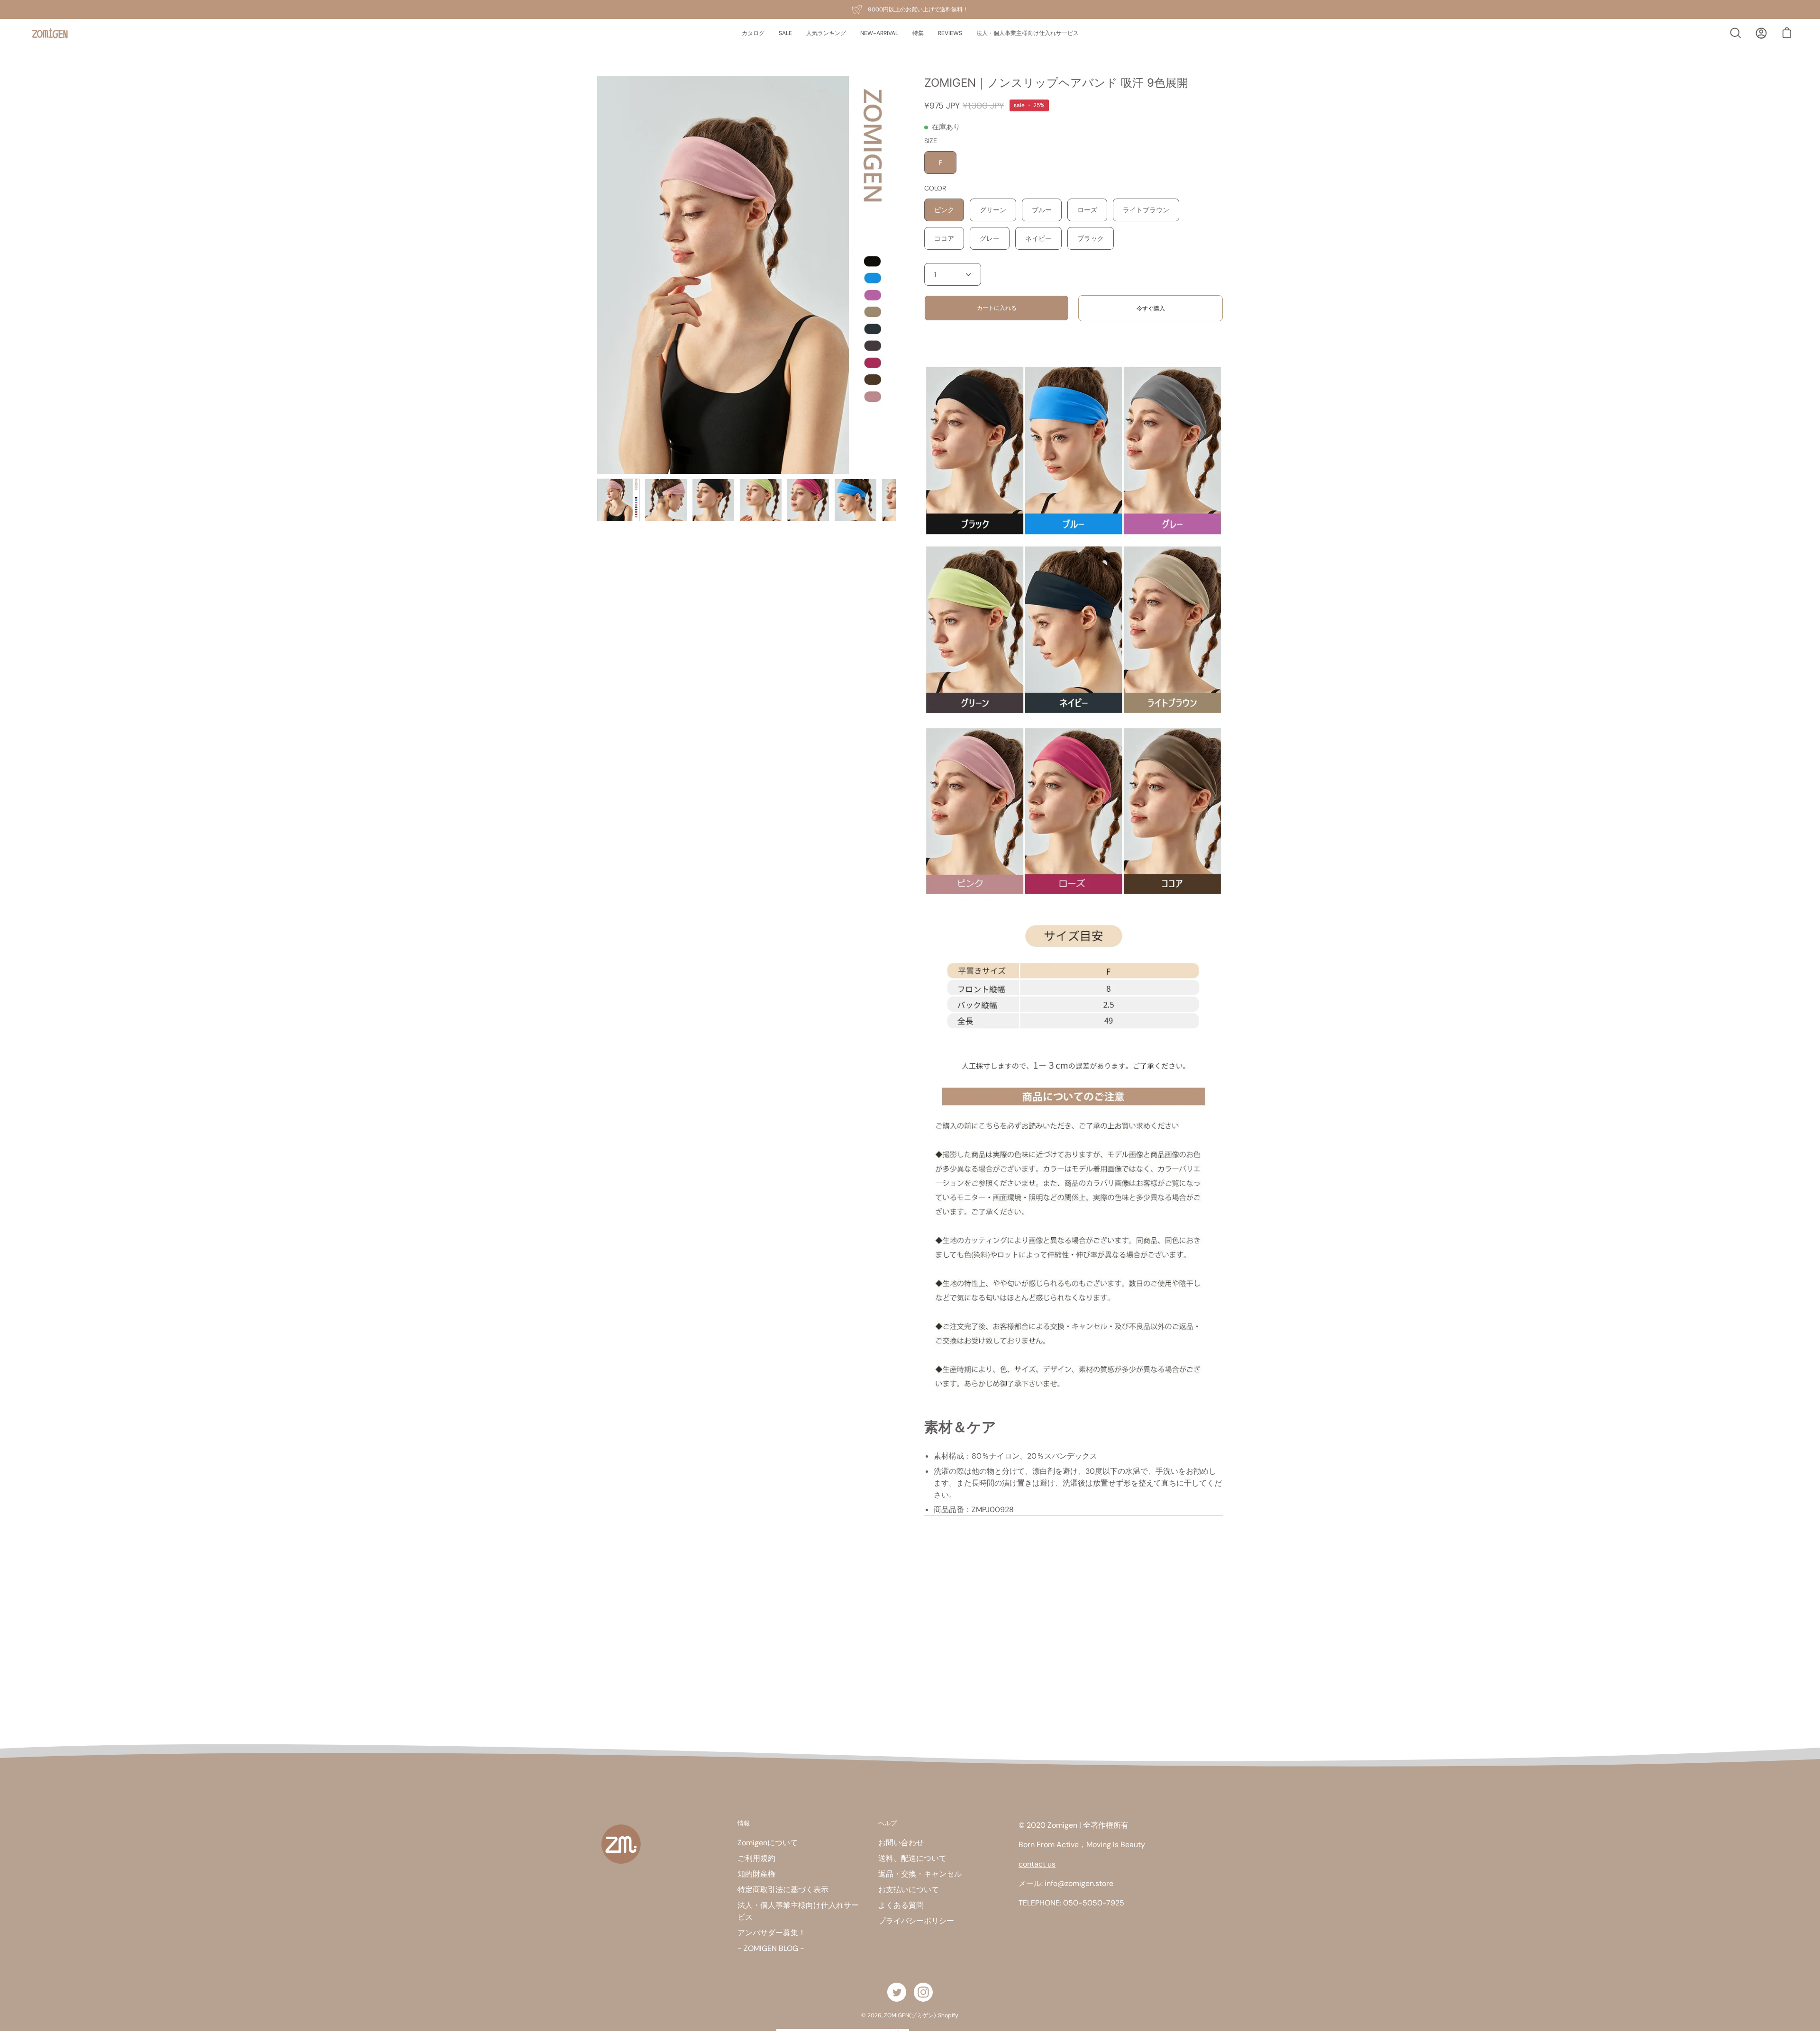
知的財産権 (756, 1874)
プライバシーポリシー (916, 1921)
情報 (744, 1823)
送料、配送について (912, 1858)
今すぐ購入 (1151, 308)
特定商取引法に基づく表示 (783, 1890)
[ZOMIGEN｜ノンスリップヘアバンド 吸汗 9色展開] (619, 500)
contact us (1037, 1864)
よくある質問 (901, 1905)
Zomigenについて (768, 1843)
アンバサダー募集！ (772, 1933)
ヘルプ (887, 1823)
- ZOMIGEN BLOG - (771, 1948)
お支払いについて (909, 1890)
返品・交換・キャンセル (920, 1874)
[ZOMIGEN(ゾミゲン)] (50, 33)
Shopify (948, 2015)
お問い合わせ (901, 1843)
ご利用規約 (756, 1858)
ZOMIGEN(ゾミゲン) (910, 2015)
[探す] (1736, 33)
